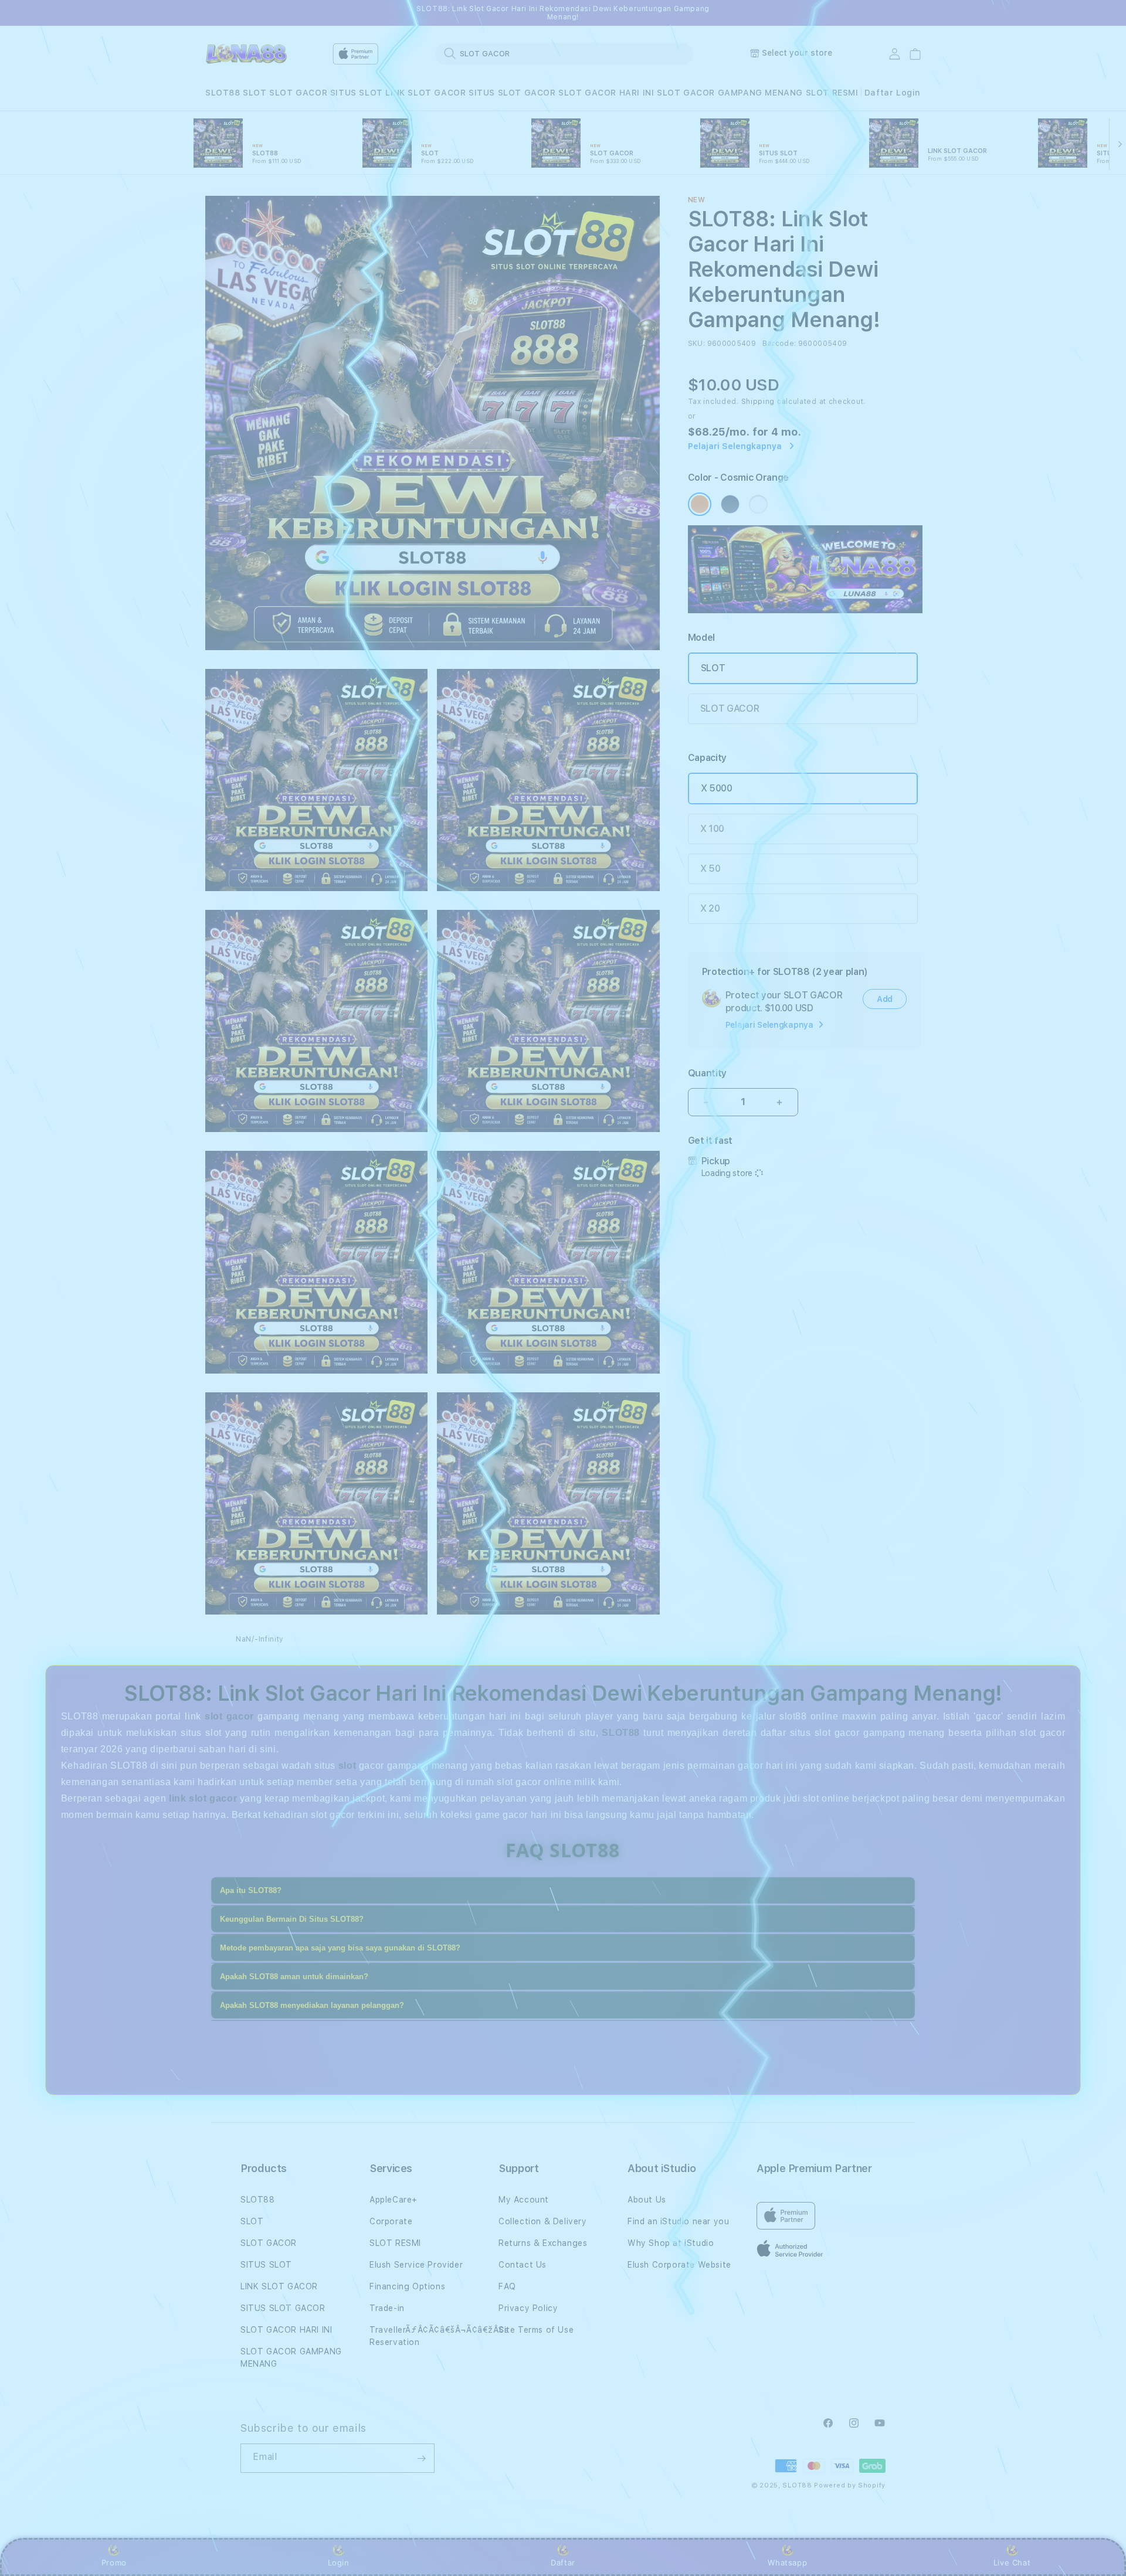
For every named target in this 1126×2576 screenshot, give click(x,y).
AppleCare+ (394, 2200)
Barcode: (779, 344)
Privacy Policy (528, 2308)
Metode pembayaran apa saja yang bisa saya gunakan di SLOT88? (340, 1948)
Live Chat (1012, 2563)
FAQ (507, 2286)
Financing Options (407, 2286)
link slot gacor (203, 1798)
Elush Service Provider (416, 2265)
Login (339, 2563)
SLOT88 (223, 93)
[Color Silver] (758, 504)
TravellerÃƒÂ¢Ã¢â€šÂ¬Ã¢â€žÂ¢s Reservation (439, 2336)
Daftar (563, 2563)
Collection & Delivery (543, 2221)
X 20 (710, 908)
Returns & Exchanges (543, 2243)
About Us (647, 2200)
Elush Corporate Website (679, 2265)
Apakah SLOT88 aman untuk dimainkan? (294, 1977)
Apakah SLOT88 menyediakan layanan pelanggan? (312, 2005)
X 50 (710, 869)
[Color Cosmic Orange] (700, 504)
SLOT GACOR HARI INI (606, 93)
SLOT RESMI (832, 93)
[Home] (246, 54)
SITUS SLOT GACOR (512, 93)
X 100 (712, 829)
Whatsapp (787, 2563)
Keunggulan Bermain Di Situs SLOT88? (292, 1919)
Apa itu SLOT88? (251, 1890)
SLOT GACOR (298, 93)
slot (347, 1766)
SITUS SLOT (357, 93)
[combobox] (564, 53)
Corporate (391, 2221)
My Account (524, 2200)
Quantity (707, 1073)
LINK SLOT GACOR (425, 93)
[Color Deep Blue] (730, 504)
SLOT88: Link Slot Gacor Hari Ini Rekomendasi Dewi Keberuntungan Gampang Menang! (563, 13)
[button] (223, 93)
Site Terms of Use (536, 2330)
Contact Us (523, 2265)
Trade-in (387, 2308)
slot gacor (229, 1716)
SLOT (255, 93)
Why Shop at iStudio (671, 2243)
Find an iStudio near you (678, 2221)
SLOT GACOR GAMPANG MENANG (730, 93)
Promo (114, 2563)
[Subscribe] (421, 2458)
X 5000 (717, 788)
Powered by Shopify (850, 2485)
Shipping (758, 402)
